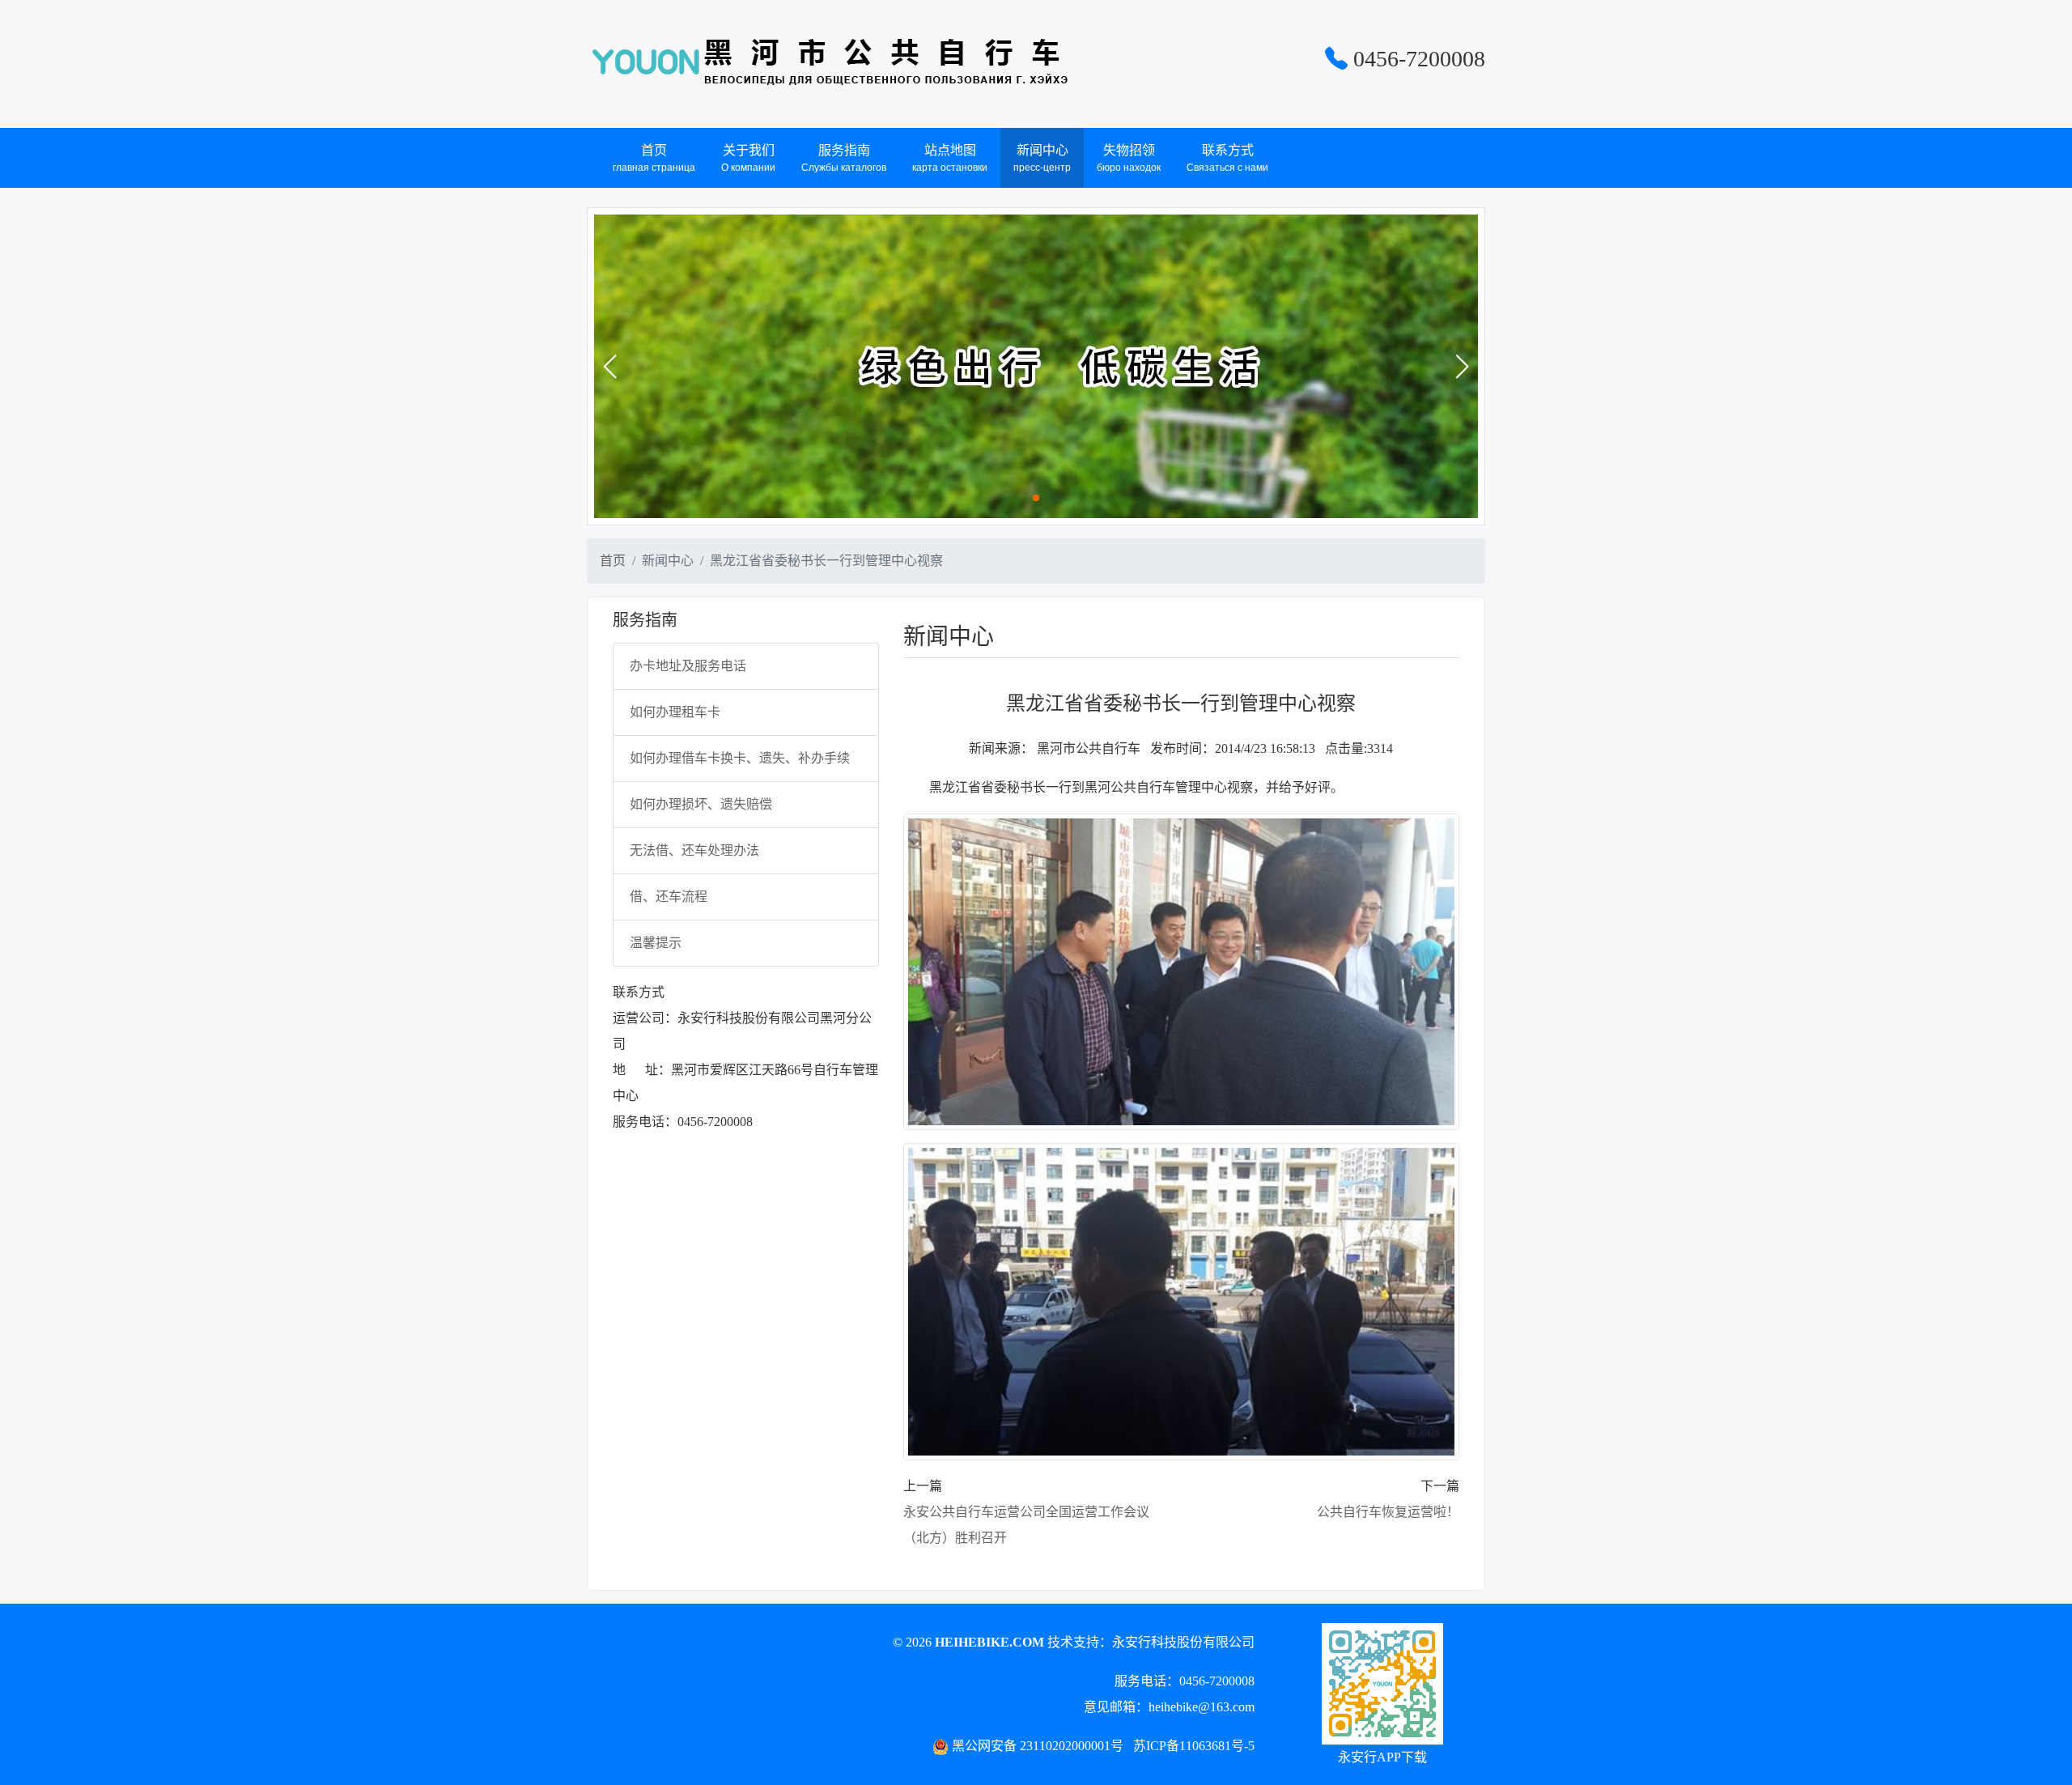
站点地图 (950, 158)
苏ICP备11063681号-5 (1194, 1746)
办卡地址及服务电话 (688, 666)
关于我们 (748, 158)
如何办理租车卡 (675, 712)
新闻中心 (1042, 158)
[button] (609, 367)
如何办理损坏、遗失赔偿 (701, 804)
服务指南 (844, 158)
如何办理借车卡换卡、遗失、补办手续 (740, 758)
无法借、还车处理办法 (694, 850)
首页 (654, 158)
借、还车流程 (669, 897)
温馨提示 (656, 943)
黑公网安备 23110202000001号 (1038, 1746)
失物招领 (1129, 158)
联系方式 (1227, 158)
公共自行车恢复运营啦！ (1388, 1512)
